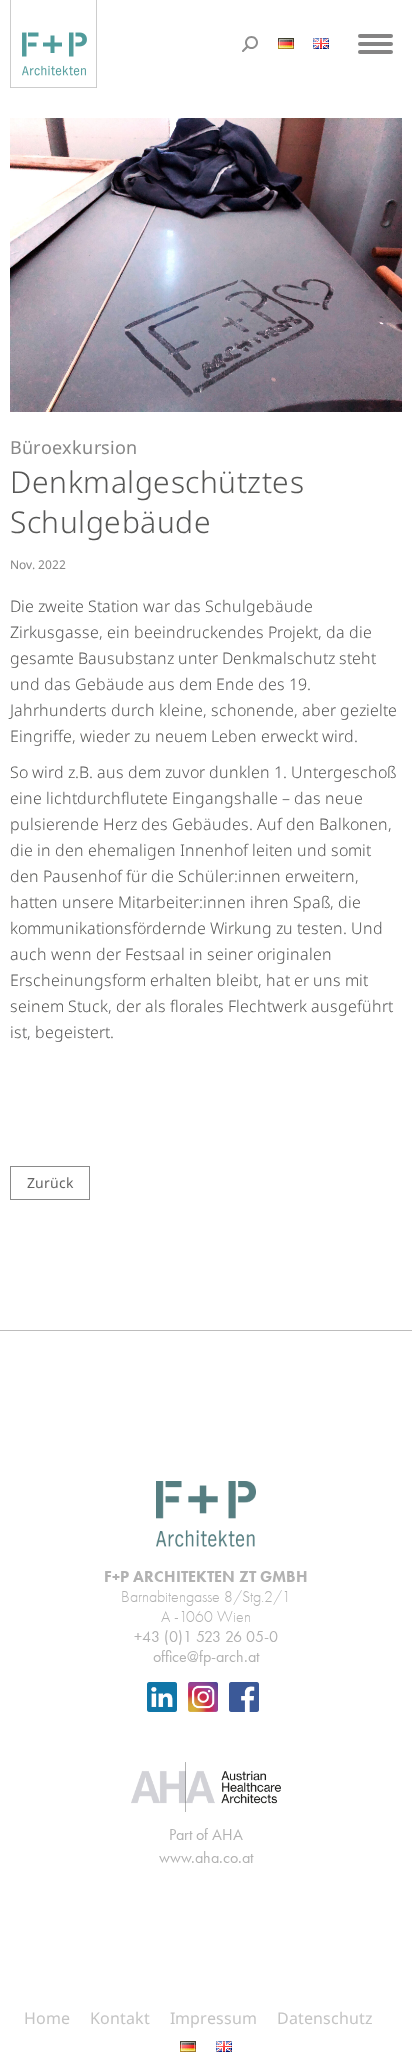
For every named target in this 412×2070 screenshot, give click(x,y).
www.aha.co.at (206, 1857)
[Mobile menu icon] (375, 44)
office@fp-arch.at (206, 1656)
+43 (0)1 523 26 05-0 (206, 1636)
